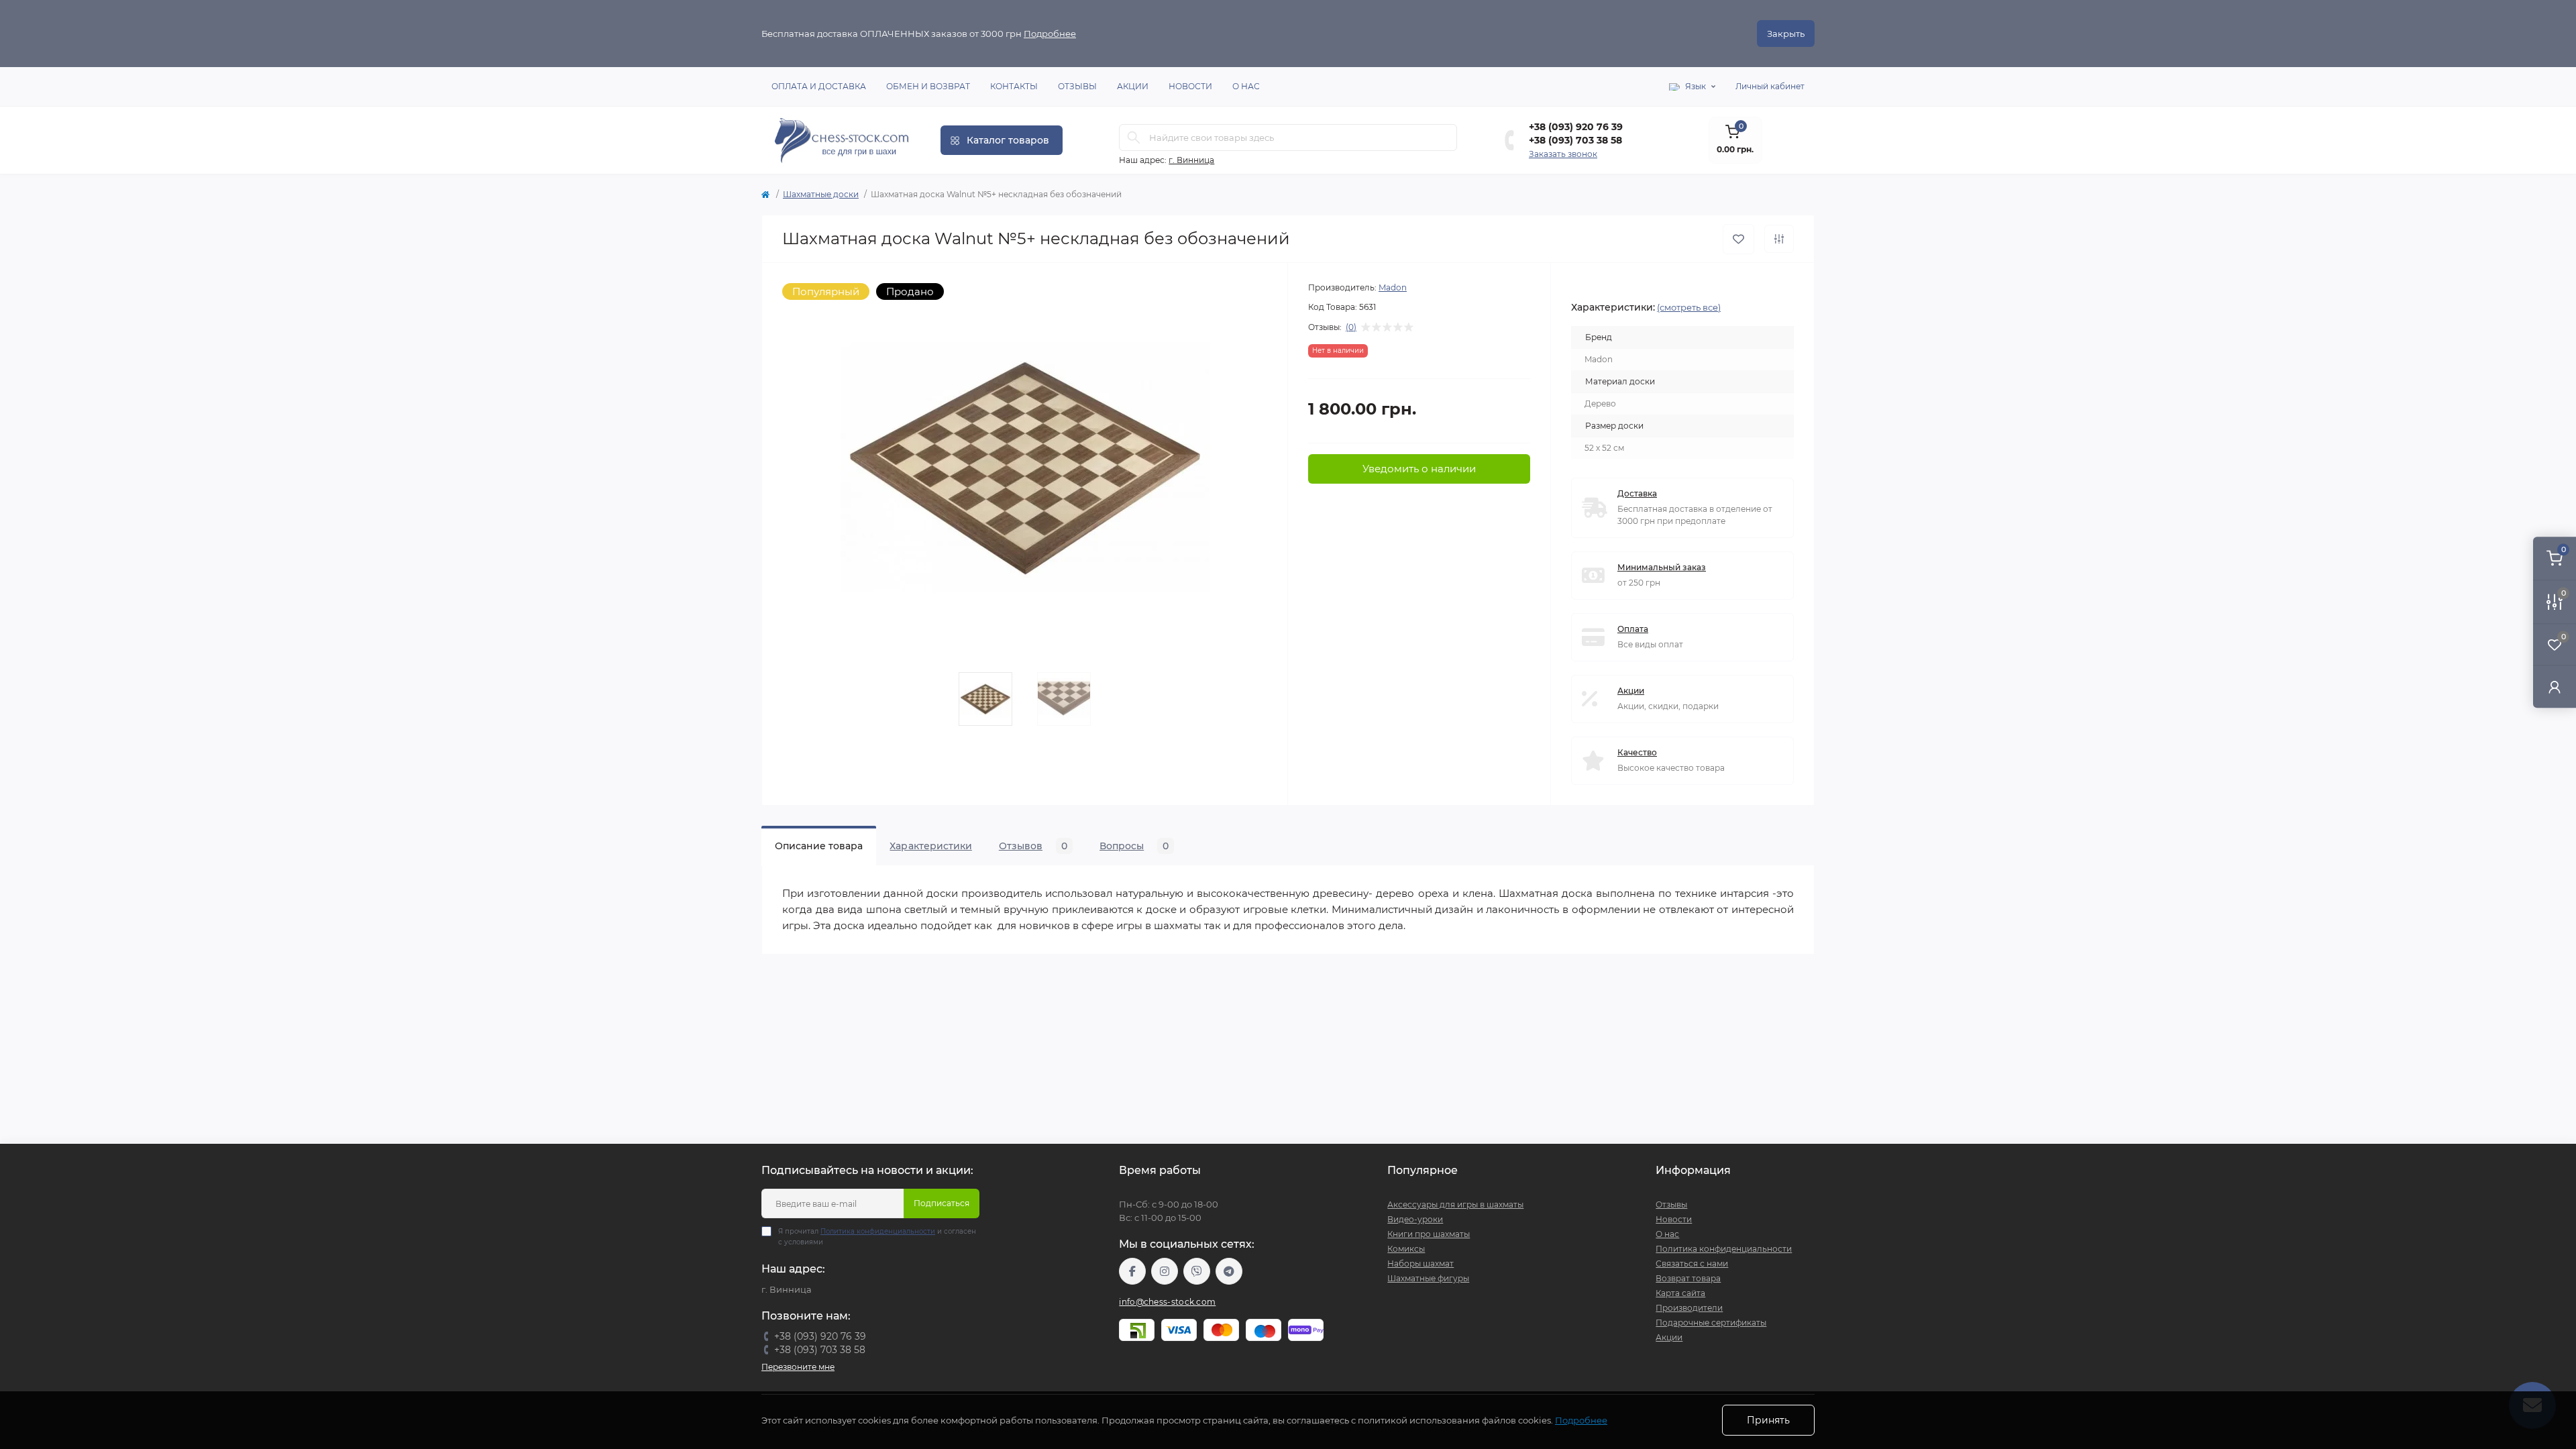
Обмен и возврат (928, 86)
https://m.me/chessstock (1132, 1271)
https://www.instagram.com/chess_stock (1165, 1271)
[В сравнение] (1779, 239)
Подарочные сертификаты (1711, 1323)
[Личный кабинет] (2555, 687)
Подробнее (1050, 34)
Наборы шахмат (1420, 1264)
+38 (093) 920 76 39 (1576, 127)
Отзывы (1077, 86)
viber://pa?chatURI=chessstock (1197, 1271)
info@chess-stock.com (1167, 1302)
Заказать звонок (1563, 154)
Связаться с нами (1692, 1264)
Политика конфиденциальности (878, 1231)
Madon (1393, 287)
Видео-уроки (1415, 1219)
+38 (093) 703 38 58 (1575, 140)
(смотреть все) (1689, 307)
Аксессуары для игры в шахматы (1455, 1204)
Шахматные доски (821, 194)
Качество (1637, 752)
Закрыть (1786, 34)
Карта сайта (1680, 1293)
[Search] (1134, 138)
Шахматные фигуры (1428, 1278)
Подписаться (942, 1203)
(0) (1351, 327)
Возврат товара (1688, 1278)
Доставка (1637, 493)
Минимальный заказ (1662, 567)
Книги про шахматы (1429, 1234)
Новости (1190, 86)
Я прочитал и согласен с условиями (877, 1237)
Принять (1768, 1420)
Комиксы (1406, 1249)
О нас (1246, 86)
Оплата (1633, 629)
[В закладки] (1738, 239)
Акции (1133, 86)
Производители (1689, 1308)
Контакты (1014, 86)
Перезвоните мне (798, 1367)
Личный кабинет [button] (1770, 86)
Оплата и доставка (819, 86)
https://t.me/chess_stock (1229, 1271)
